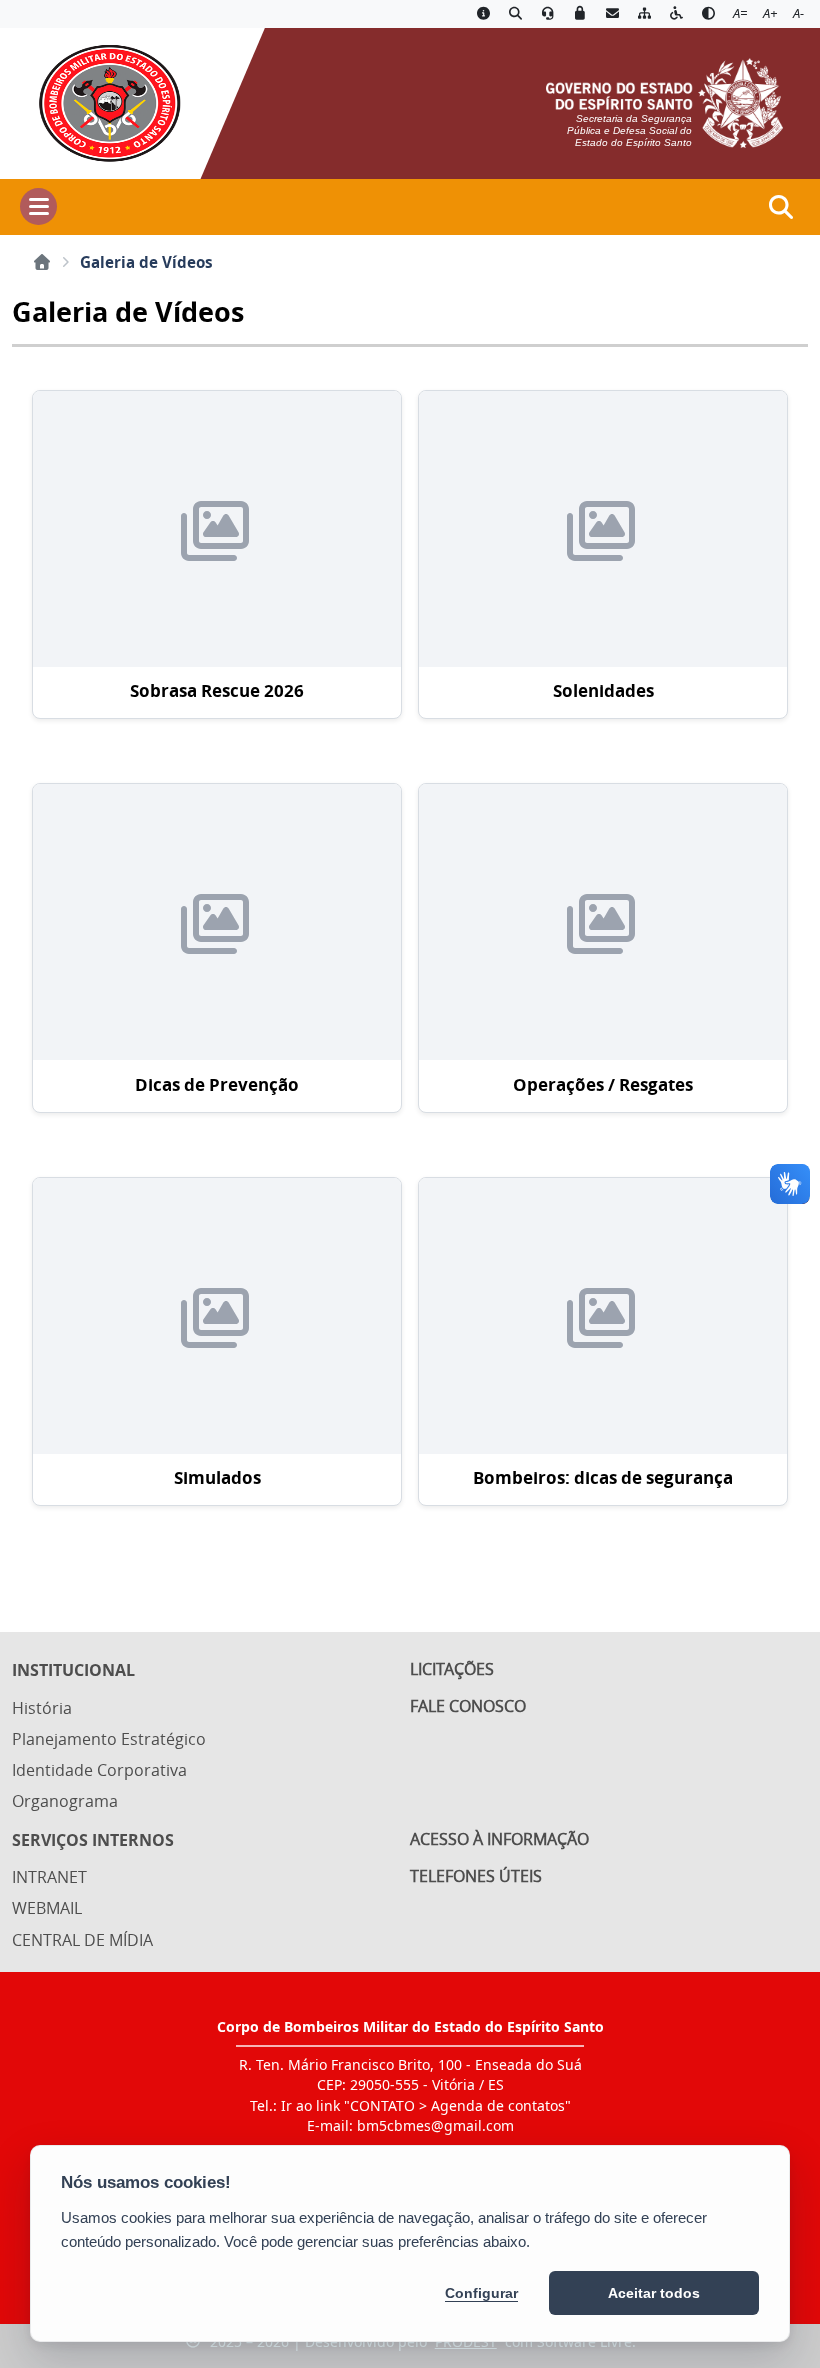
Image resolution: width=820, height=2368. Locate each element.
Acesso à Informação (499, 1839)
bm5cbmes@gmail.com (435, 2125)
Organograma (65, 1801)
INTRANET (49, 1877)
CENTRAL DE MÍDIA (82, 1940)
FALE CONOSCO (468, 1706)
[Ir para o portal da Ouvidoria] (548, 14)
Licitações (452, 1669)
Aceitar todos (654, 2293)
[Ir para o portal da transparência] (515, 14)
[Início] (42, 262)
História (42, 1708)
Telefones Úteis (476, 1876)
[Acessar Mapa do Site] (644, 14)
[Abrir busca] (781, 207)
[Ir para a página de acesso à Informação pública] (483, 14)
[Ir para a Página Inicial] (101, 101)
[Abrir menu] (38, 206)
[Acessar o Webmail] (612, 14)
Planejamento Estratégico (109, 1739)
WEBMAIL (47, 1908)
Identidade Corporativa (99, 1770)
